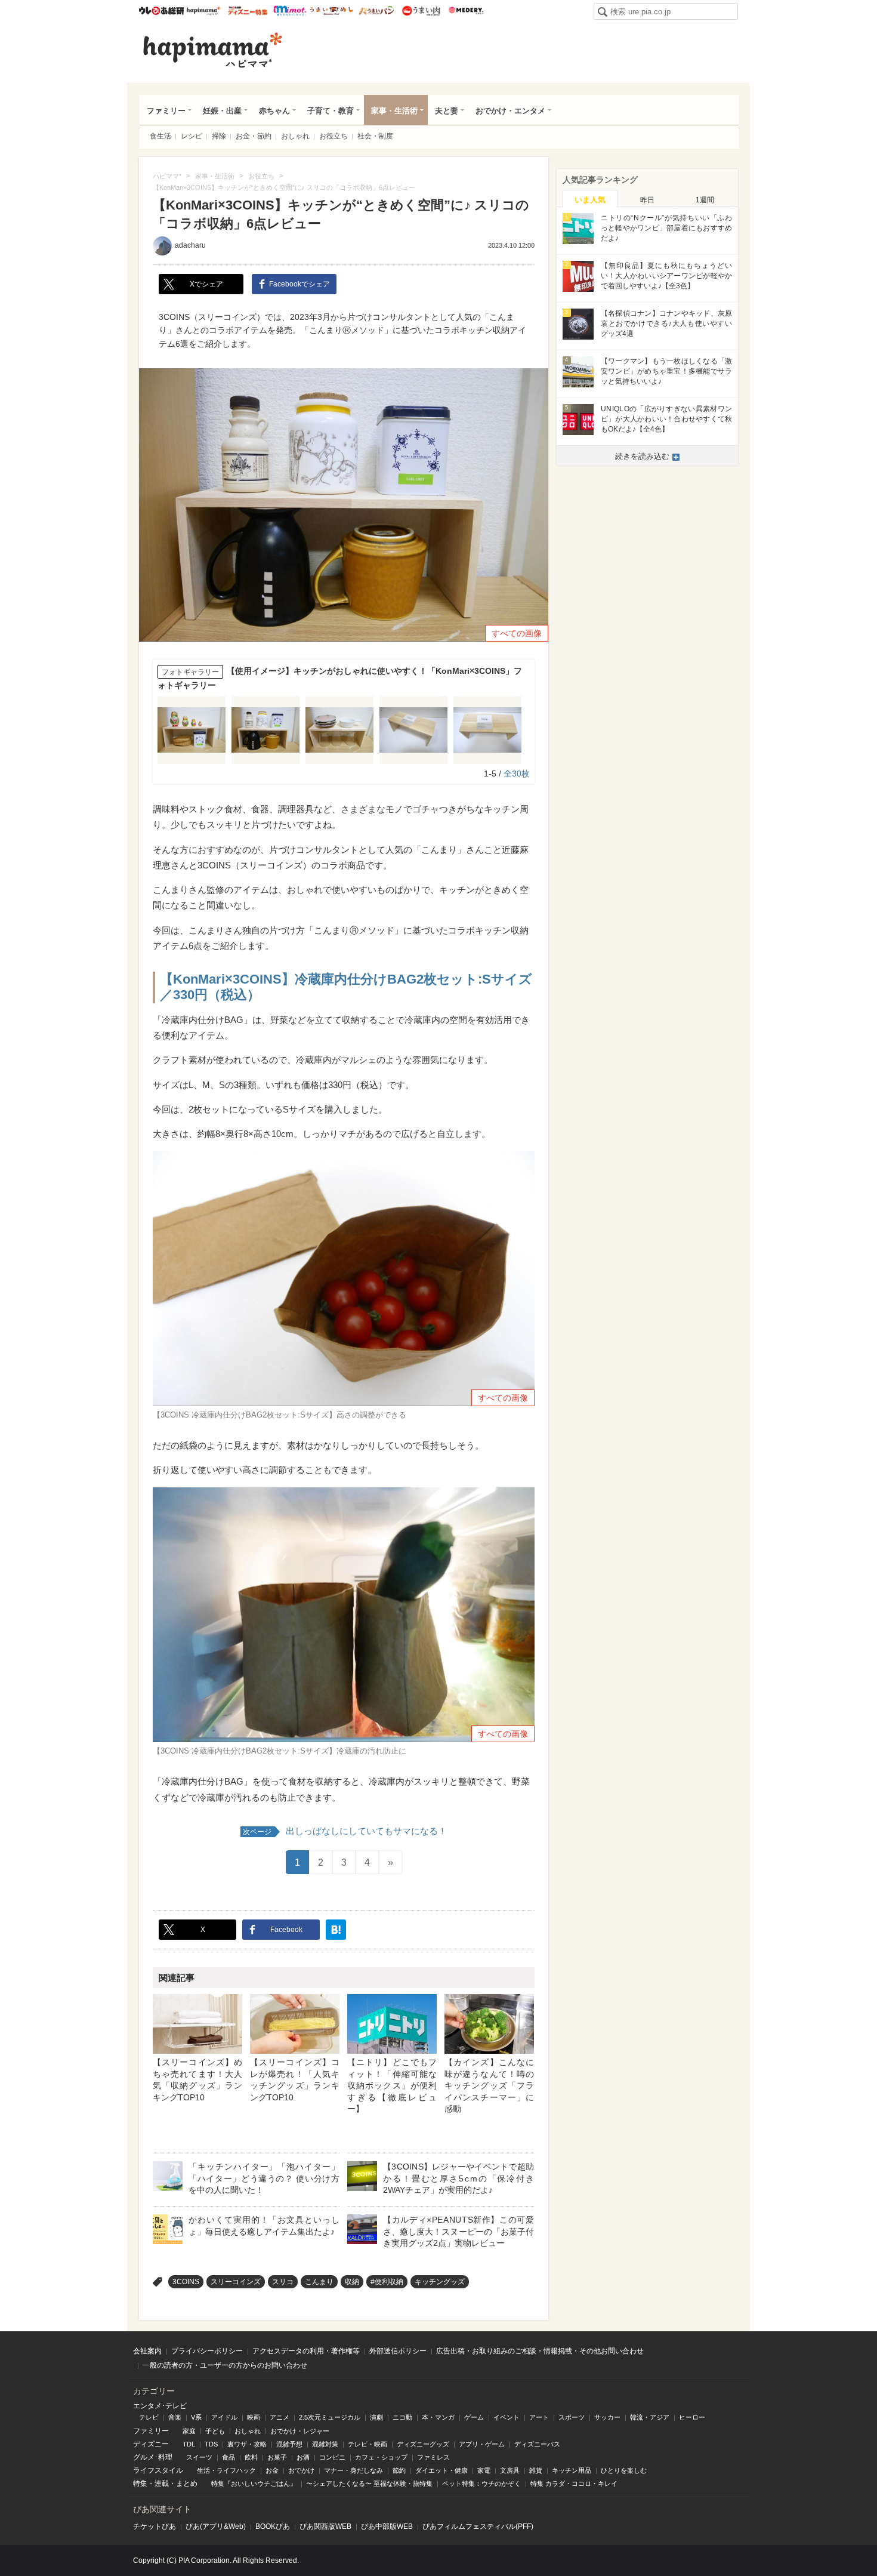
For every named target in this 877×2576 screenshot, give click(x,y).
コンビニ (332, 2457)
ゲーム (474, 2417)
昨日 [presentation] (647, 200)
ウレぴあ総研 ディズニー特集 (248, 11)
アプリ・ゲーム (482, 2444)
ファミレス (433, 2457)
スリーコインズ (236, 2282)
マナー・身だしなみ (353, 2470)
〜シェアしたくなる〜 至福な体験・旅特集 (369, 2483)
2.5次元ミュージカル (330, 2417)
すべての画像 (517, 633)
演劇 (376, 2417)
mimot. (290, 11)
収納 (352, 2282)
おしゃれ (295, 136)
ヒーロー (692, 2417)
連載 (162, 2483)
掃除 (219, 136)
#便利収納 (387, 2282)
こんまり (319, 2282)
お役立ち (333, 136)
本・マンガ (438, 2417)
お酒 (303, 2457)
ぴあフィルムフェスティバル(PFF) (478, 2526)
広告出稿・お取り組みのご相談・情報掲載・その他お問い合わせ (540, 2351)
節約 (399, 2470)
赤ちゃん (274, 111)
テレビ (149, 2417)
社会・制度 (375, 136)
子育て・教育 (331, 111)
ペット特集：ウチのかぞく (481, 2483)
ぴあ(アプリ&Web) (216, 2526)
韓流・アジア (650, 2417)
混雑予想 (289, 2444)
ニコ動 (402, 2417)
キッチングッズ (440, 2282)
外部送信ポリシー (398, 2351)
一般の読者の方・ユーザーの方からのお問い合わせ (225, 2365)
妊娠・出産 (222, 111)
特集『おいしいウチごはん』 (254, 2483)
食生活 (160, 136)
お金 (272, 2470)
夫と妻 (447, 111)
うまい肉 (421, 11)
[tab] (590, 199)
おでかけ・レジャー (300, 2431)
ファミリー (166, 111)
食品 (228, 2457)
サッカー (607, 2417)
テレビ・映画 (368, 2444)
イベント (507, 2417)
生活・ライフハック (226, 2470)
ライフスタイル (158, 2470)
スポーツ (572, 2417)
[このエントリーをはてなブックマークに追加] (336, 1930)
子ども (215, 2431)
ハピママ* (203, 11)
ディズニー (151, 2444)
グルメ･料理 (153, 2457)
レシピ (192, 136)
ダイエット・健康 (441, 2470)
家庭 (189, 2431)
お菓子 (277, 2457)
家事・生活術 (394, 111)
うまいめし (331, 11)
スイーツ (199, 2457)
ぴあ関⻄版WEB (325, 2526)
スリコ (283, 2282)
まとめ (187, 2483)
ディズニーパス (537, 2444)
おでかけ (301, 2470)
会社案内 (147, 2351)
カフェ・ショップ (381, 2457)
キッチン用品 (572, 2470)
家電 (484, 2470)
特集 (140, 2483)
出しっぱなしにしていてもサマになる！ (345, 1831)
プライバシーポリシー (207, 2351)
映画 (254, 2417)
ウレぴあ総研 (161, 11)
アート (539, 2417)
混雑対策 (325, 2444)
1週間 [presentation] (705, 200)
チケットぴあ (155, 2526)
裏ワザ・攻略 (247, 2444)
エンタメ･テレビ (160, 2406)
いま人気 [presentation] (590, 200)
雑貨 (536, 2470)
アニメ (280, 2417)
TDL (189, 2444)
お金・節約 (254, 136)
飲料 (251, 2457)
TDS (211, 2444)
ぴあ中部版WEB (387, 2526)
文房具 (510, 2470)
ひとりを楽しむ (624, 2470)
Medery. (466, 11)
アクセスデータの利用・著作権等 (306, 2351)
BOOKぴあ (273, 2526)
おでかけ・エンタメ (510, 111)
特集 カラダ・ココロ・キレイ (574, 2483)
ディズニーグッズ (423, 2444)
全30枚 (517, 774)
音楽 (175, 2417)
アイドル (224, 2417)
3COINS (186, 2282)
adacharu (190, 245)
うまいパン (376, 11)
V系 (196, 2417)
